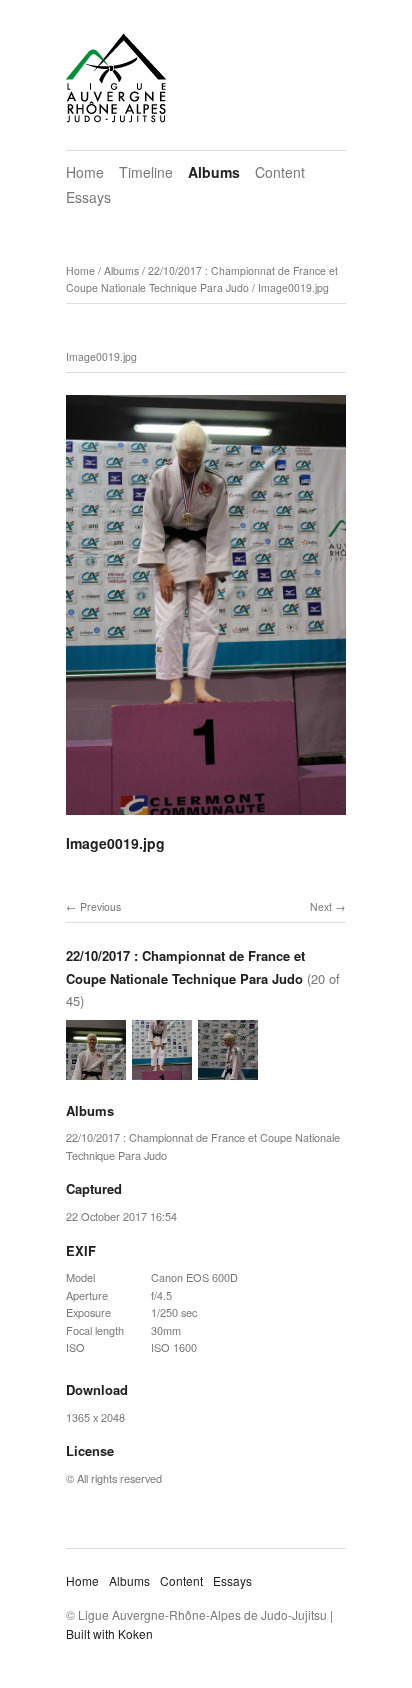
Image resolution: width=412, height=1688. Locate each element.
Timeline (146, 172)
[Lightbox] (206, 818)
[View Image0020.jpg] (228, 1070)
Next (321, 906)
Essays (88, 197)
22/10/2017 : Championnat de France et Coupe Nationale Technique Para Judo (202, 279)
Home (85, 172)
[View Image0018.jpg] (96, 1070)
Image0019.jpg (293, 287)
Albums (214, 172)
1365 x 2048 (95, 1417)
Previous (100, 906)
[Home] (116, 78)
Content (280, 172)
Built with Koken (109, 1633)
